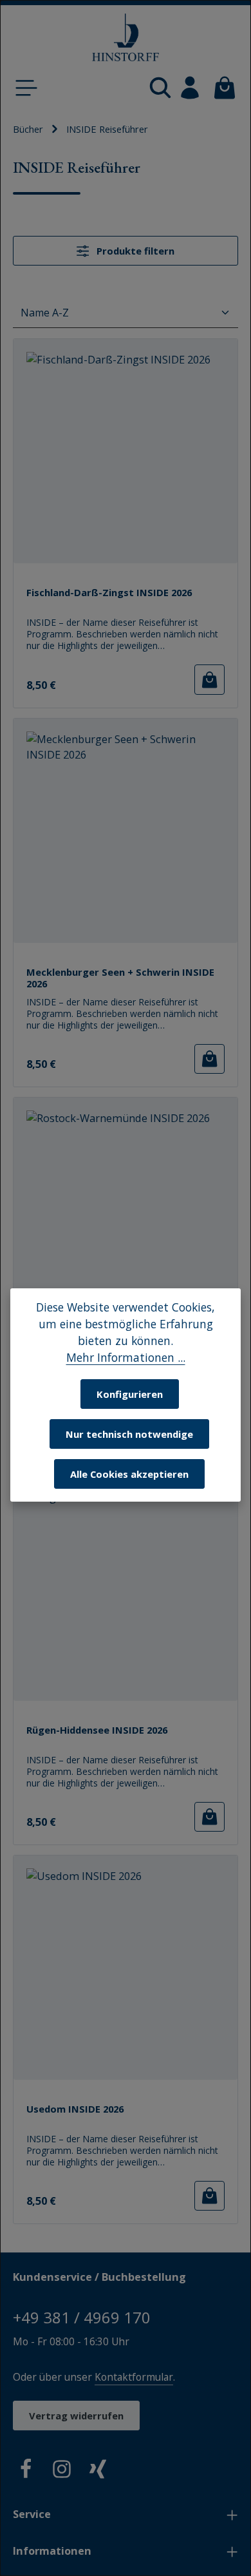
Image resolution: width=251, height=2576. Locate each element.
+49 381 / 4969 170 (82, 2317)
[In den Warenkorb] (209, 679)
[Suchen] (160, 88)
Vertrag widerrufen (76, 2416)
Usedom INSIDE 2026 (75, 2109)
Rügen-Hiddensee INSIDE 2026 (97, 1730)
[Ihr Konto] (190, 88)
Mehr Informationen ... (126, 1357)
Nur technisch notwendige (129, 1434)
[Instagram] (62, 2471)
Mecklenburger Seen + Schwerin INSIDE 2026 (120, 978)
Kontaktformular (134, 2377)
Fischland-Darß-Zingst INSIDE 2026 (109, 593)
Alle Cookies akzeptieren (129, 1474)
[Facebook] (26, 2471)
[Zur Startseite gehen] (126, 38)
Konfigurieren (130, 1394)
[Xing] (98, 2471)
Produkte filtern (134, 251)
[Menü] (26, 88)
